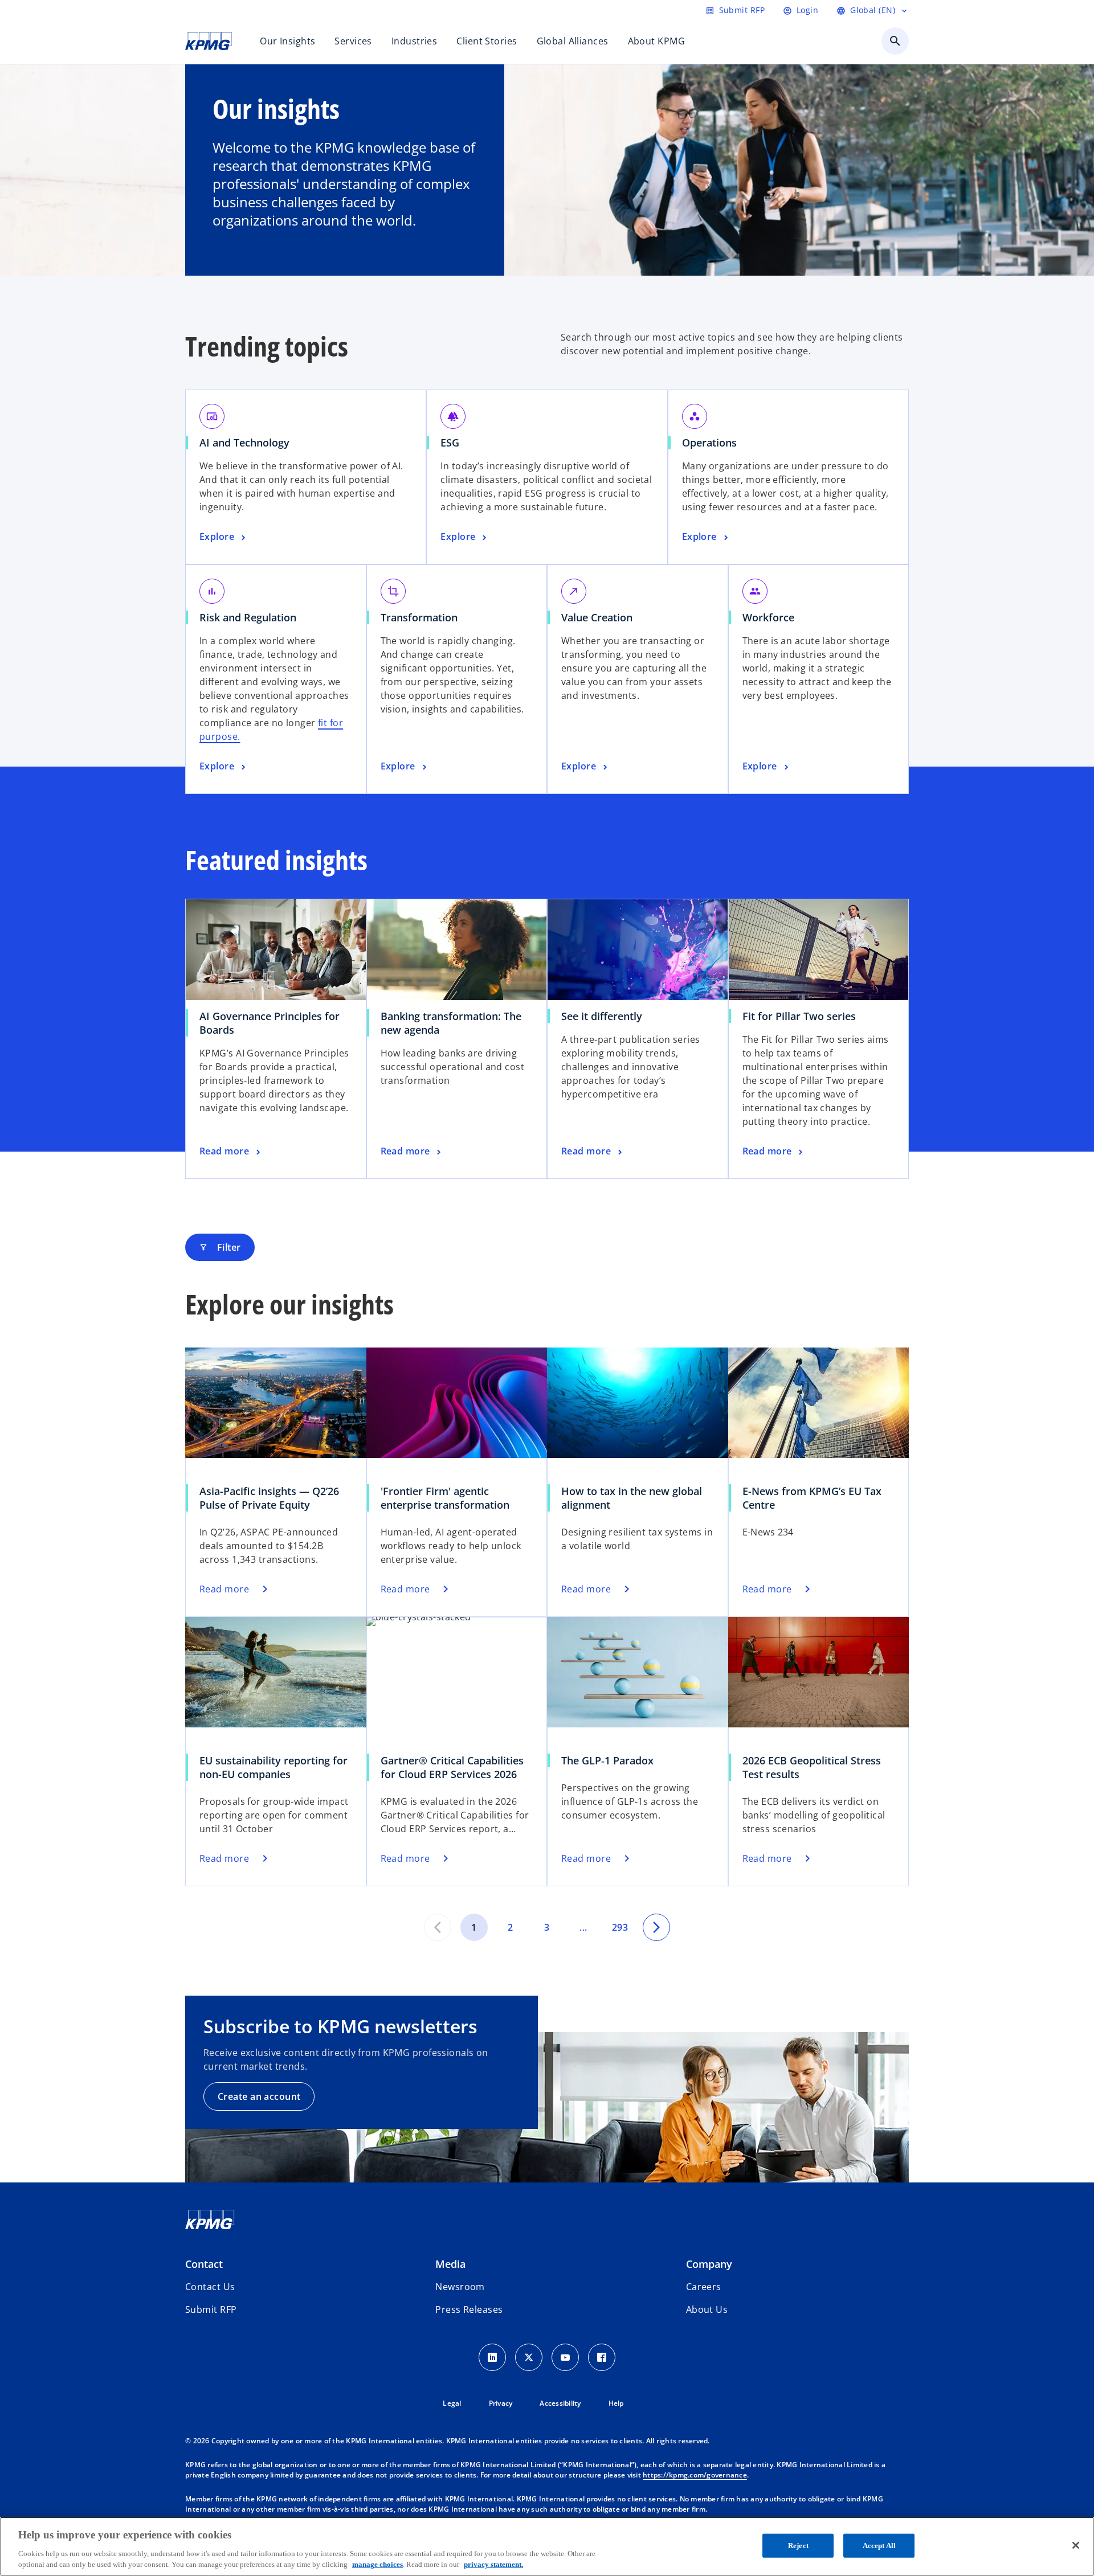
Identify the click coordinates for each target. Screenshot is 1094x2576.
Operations (709, 443)
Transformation (419, 617)
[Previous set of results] (438, 1927)
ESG (450, 443)
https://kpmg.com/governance (695, 2475)
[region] (547, 2546)
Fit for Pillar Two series (799, 1016)
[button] (211, 2309)
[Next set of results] (656, 1927)
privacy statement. (493, 2564)
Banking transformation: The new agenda (451, 1023)
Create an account (259, 2096)
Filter (220, 1247)
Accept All (879, 2546)
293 (620, 1927)
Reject (798, 2546)
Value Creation (597, 617)
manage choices (377, 2564)
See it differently (602, 1016)
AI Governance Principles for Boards (270, 1023)
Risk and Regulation (248, 617)
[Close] (1076, 2545)
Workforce (768, 617)
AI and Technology (244, 443)
